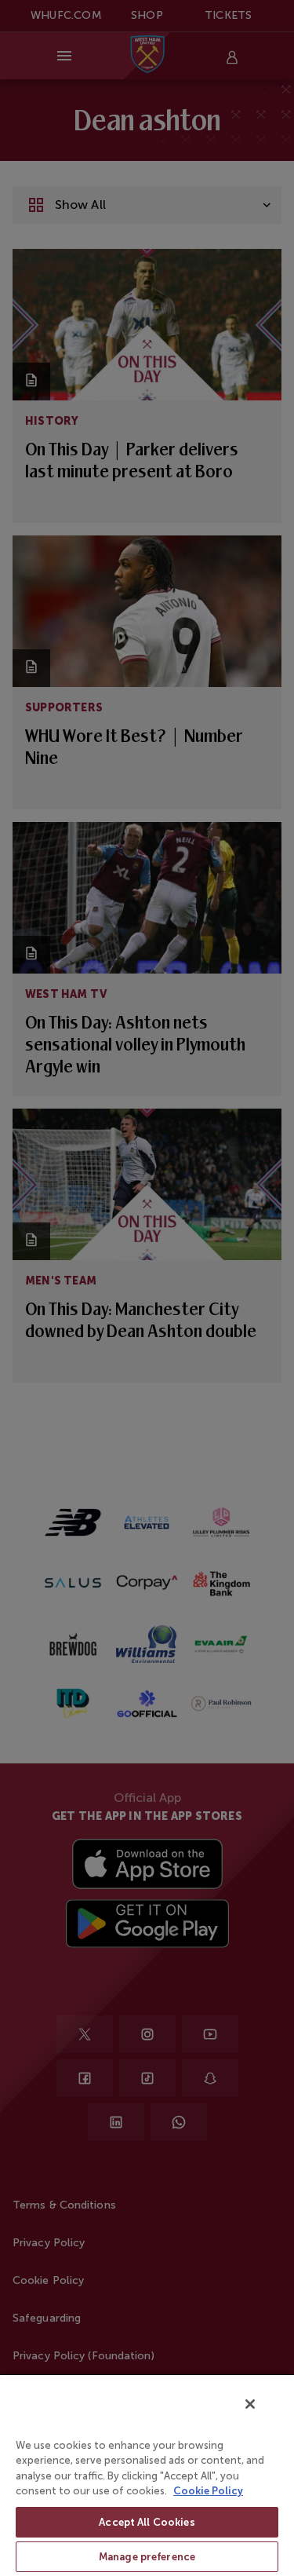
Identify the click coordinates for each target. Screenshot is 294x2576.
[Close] (250, 2404)
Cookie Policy (208, 2491)
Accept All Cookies (147, 2522)
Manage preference (147, 2557)
